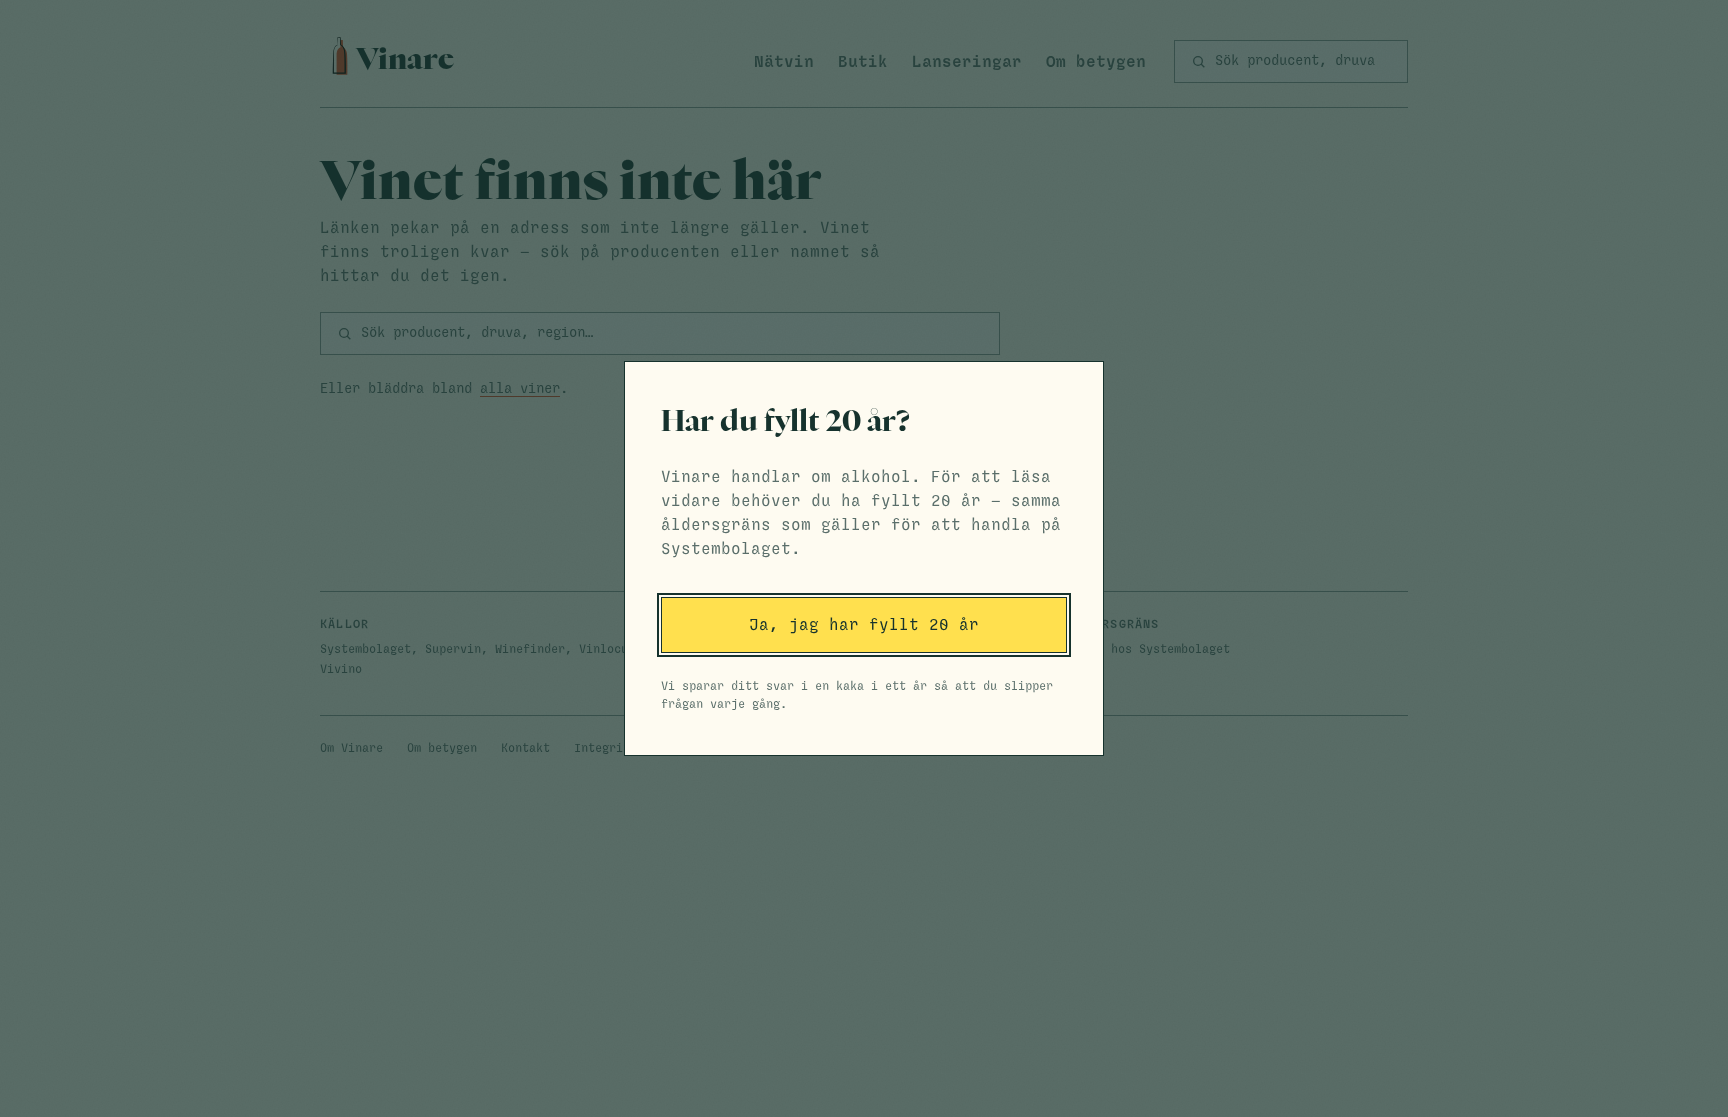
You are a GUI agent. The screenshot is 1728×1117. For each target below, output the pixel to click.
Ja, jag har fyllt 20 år (864, 625)
